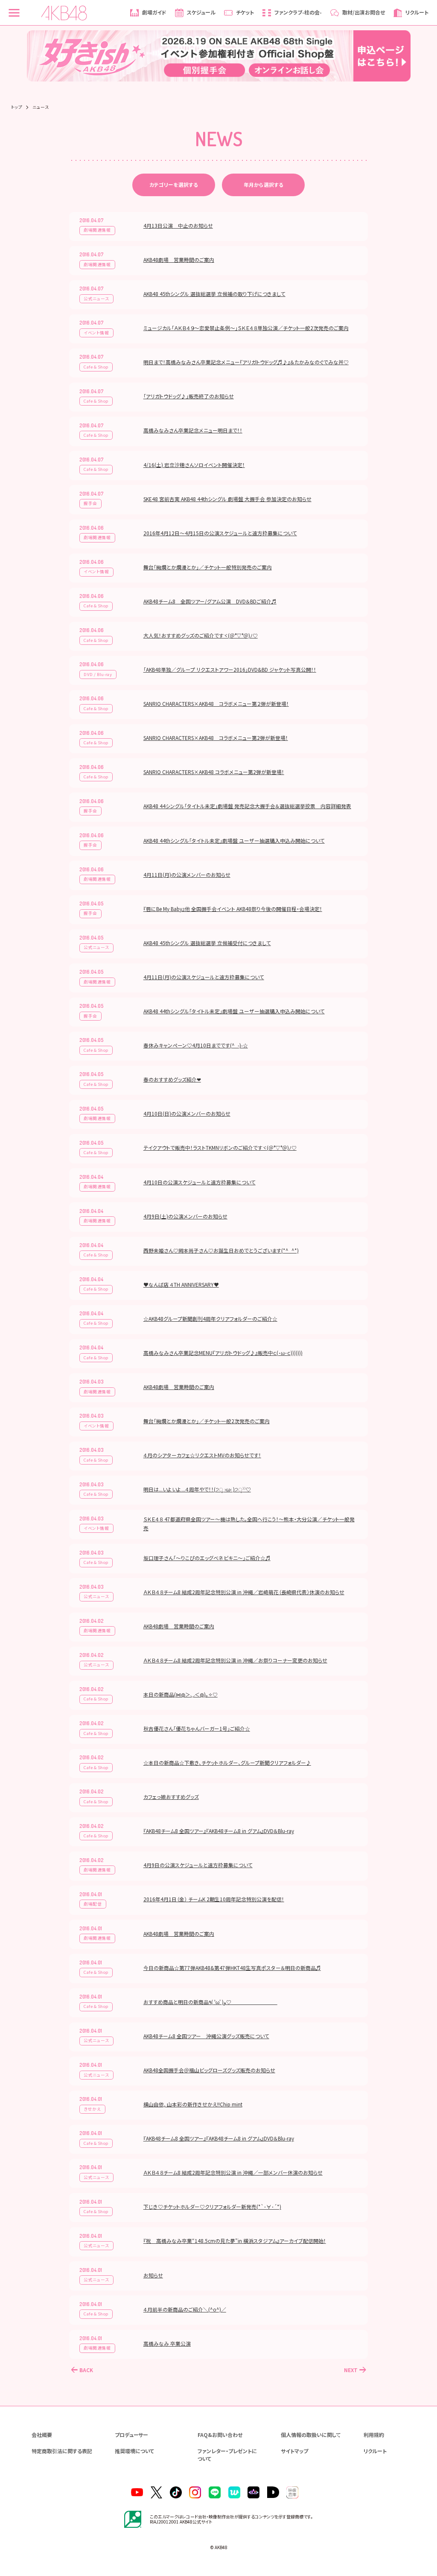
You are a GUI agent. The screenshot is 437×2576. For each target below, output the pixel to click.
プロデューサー (131, 2435)
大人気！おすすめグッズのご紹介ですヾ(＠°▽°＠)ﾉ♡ (201, 635)
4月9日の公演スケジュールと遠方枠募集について (198, 1865)
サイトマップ (294, 2451)
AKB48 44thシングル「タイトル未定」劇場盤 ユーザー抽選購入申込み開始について (234, 840)
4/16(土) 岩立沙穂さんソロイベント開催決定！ (194, 465)
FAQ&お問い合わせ (220, 2435)
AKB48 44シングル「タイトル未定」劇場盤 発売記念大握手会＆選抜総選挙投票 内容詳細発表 (247, 806)
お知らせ (153, 2275)
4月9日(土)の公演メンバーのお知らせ (185, 1216)
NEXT (351, 2370)
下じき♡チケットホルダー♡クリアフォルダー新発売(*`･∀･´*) (212, 2206)
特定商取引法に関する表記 (62, 2451)
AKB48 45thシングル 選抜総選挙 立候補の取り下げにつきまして (214, 294)
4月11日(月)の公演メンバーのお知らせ (187, 875)
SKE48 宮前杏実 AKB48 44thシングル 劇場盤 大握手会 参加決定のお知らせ (227, 499)
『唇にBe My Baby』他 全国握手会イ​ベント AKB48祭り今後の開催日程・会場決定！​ (233, 909)
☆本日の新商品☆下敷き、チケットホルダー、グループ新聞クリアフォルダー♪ (227, 1762)
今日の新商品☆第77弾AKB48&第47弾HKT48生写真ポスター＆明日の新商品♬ (232, 1968)
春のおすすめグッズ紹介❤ (172, 1079)
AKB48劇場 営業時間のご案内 (179, 260)
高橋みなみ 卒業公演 (167, 2343)
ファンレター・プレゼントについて (227, 2455)
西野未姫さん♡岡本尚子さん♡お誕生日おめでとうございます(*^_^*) (221, 1250)
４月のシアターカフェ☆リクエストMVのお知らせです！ (202, 1455)
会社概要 (42, 2435)
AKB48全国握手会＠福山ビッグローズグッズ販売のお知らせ (209, 2070)
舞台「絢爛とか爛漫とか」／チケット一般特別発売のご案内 (208, 567)
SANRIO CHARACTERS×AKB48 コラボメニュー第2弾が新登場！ (216, 738)
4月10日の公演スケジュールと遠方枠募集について (200, 1182)
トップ (17, 107)
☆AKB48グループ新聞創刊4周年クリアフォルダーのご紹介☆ (210, 1318)
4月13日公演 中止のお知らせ (178, 225)
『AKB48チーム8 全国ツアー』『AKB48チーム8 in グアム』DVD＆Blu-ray (219, 1831)
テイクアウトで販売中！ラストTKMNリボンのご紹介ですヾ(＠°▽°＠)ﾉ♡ (220, 1147)
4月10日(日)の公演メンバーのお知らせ (187, 1113)
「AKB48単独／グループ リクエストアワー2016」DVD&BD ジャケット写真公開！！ (230, 669)
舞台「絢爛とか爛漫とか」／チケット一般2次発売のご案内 (207, 1421)
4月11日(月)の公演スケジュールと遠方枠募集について (204, 977)
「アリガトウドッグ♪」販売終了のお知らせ (189, 396)
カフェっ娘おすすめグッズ (171, 1797)
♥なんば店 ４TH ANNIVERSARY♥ (181, 1284)
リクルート (375, 2451)
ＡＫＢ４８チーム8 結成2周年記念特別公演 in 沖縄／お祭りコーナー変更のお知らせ (235, 1660)
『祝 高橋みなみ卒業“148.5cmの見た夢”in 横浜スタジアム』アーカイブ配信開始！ (235, 2241)
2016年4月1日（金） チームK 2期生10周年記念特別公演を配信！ (214, 1899)
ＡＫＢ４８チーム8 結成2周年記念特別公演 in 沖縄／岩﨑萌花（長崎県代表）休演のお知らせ (244, 1592)
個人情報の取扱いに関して (311, 2435)
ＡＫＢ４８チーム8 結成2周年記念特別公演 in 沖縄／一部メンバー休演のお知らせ (233, 2172)
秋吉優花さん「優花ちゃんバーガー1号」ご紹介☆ (197, 1728)
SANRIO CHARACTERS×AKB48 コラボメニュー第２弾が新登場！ (216, 703)
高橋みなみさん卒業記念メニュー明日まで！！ (193, 430)
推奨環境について (134, 2451)
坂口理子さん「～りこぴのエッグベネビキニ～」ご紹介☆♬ (207, 1558)
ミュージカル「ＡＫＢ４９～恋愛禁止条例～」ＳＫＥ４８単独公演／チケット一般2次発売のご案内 (246, 328)
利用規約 (374, 2435)
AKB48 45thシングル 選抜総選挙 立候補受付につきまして (207, 943)
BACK (86, 2370)
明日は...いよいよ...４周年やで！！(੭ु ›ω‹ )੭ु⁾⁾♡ (197, 1489)
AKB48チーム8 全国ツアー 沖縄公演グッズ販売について (206, 2036)
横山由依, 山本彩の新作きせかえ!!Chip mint (193, 2104)
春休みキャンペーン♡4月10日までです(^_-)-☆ (196, 1045)
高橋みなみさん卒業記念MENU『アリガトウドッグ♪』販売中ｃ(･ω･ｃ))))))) (223, 1353)
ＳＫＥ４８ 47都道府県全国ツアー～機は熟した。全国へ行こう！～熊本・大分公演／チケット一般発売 (249, 1523)
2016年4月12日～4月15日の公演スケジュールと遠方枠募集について (220, 533)
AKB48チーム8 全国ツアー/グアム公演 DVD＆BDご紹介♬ (210, 601)
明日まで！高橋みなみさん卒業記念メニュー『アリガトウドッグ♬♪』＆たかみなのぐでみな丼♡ (246, 362)
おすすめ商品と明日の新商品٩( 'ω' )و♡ (210, 2002)
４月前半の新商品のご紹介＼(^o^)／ (185, 2309)
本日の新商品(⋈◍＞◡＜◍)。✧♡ (181, 1694)
